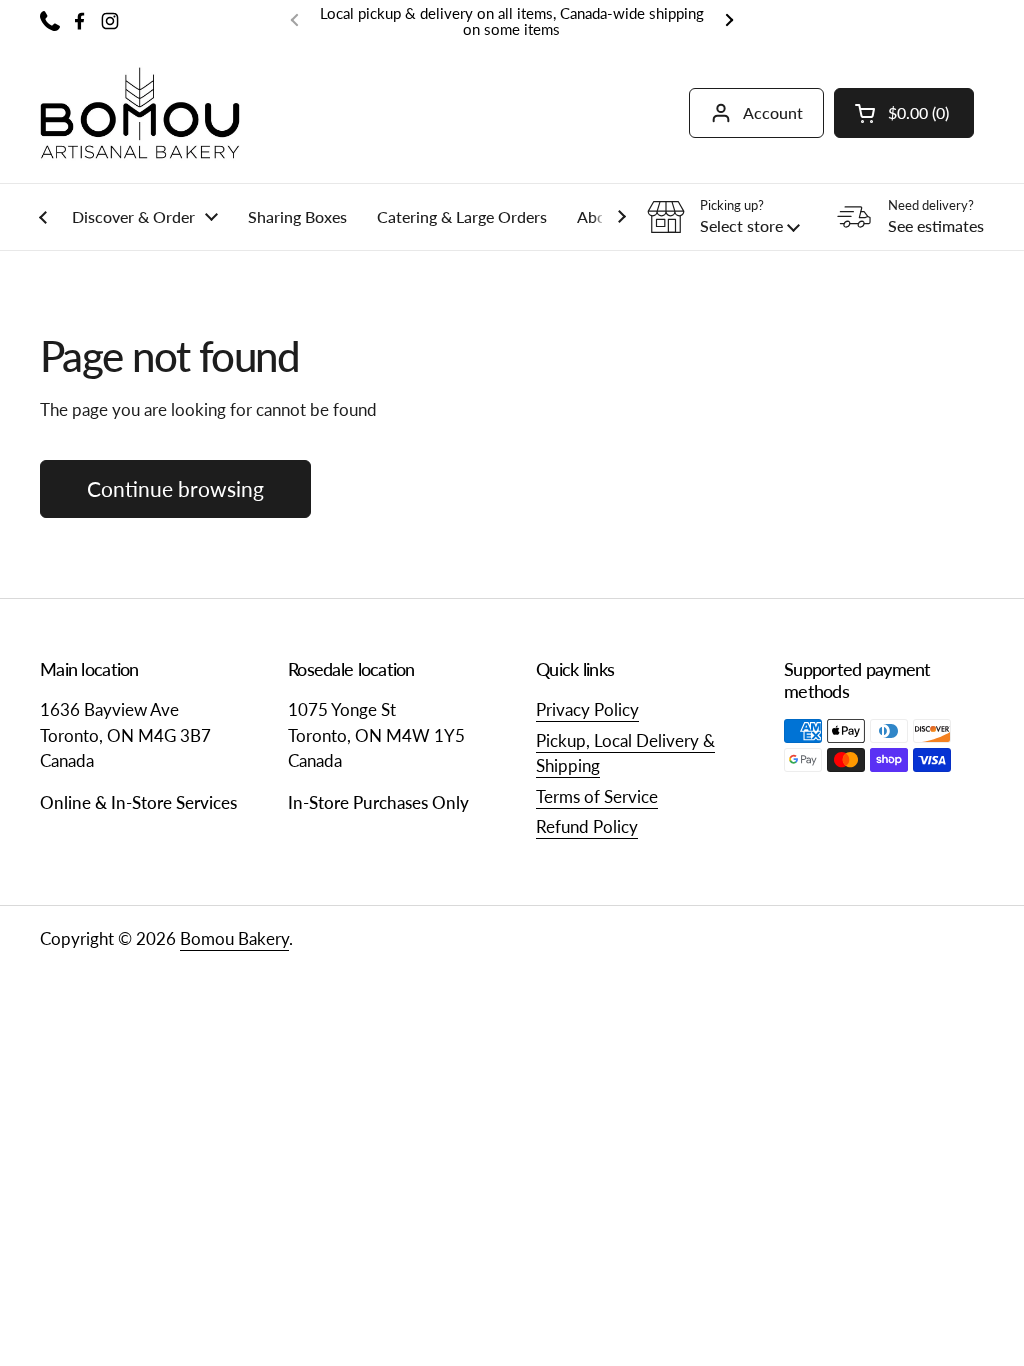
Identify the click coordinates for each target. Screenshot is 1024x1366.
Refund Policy (587, 826)
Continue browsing (175, 489)
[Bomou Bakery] (140, 113)
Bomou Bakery (234, 938)
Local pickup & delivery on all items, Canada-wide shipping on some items (512, 21)
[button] (904, 113)
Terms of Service (597, 796)
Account (773, 112)
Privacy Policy (587, 709)
